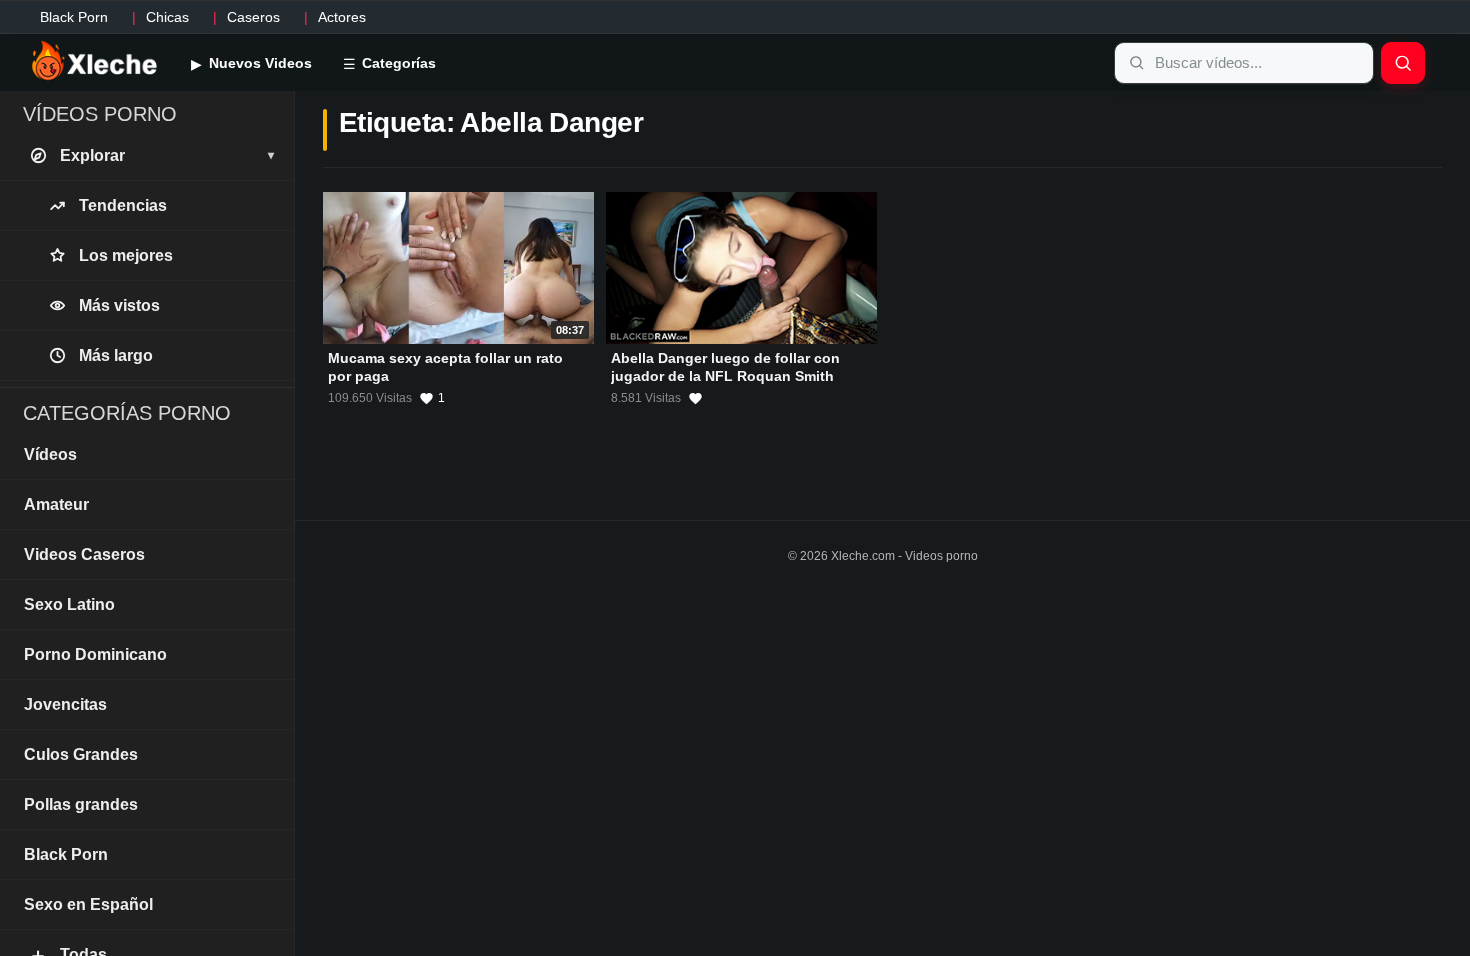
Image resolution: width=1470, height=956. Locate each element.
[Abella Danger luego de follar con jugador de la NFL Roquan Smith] (741, 268)
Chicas (167, 17)
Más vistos (119, 305)
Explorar (167, 155)
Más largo (116, 355)
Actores (342, 17)
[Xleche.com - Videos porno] (94, 62)
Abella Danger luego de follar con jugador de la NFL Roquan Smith (725, 367)
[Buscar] (1403, 63)
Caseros (253, 17)
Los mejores (126, 255)
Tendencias (123, 205)
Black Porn (74, 17)
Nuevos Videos (258, 63)
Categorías (397, 63)
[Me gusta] (695, 398)
